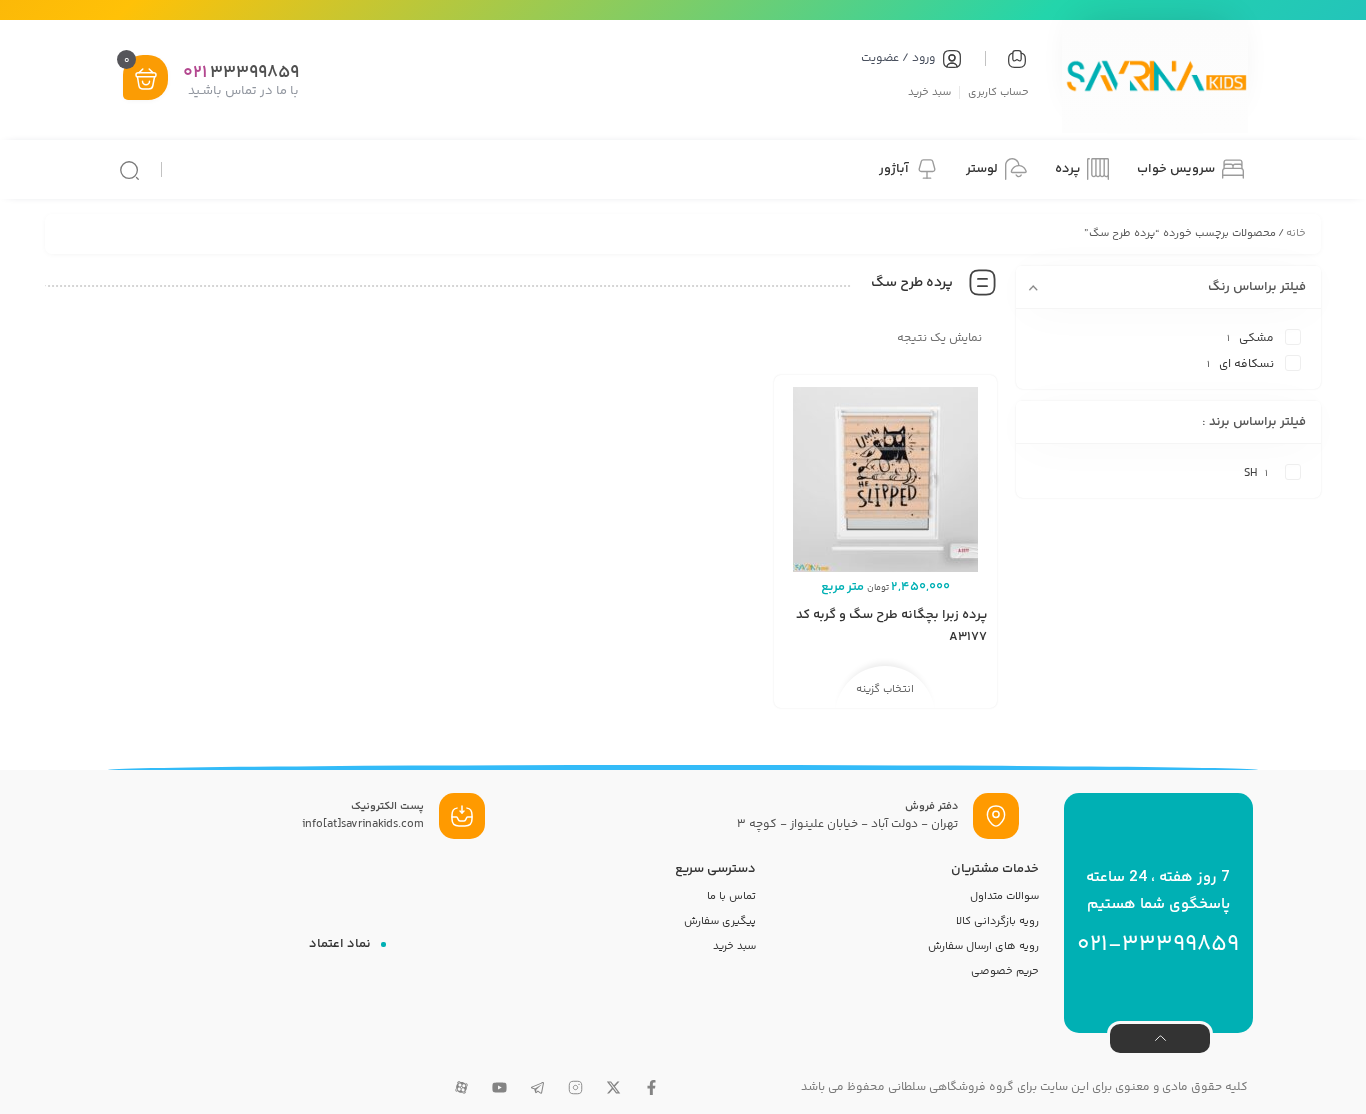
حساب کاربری (998, 91)
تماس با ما (731, 896)
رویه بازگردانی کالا (997, 921)
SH (1250, 473)
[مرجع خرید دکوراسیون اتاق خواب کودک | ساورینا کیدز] (1155, 79)
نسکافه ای (1246, 364)
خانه (1296, 233)
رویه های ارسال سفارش (983, 946)
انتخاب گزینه (885, 689)
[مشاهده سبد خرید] (146, 79)
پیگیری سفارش (720, 921)
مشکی (1256, 338)
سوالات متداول (1004, 896)
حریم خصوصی (1005, 971)
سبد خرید (929, 91)
